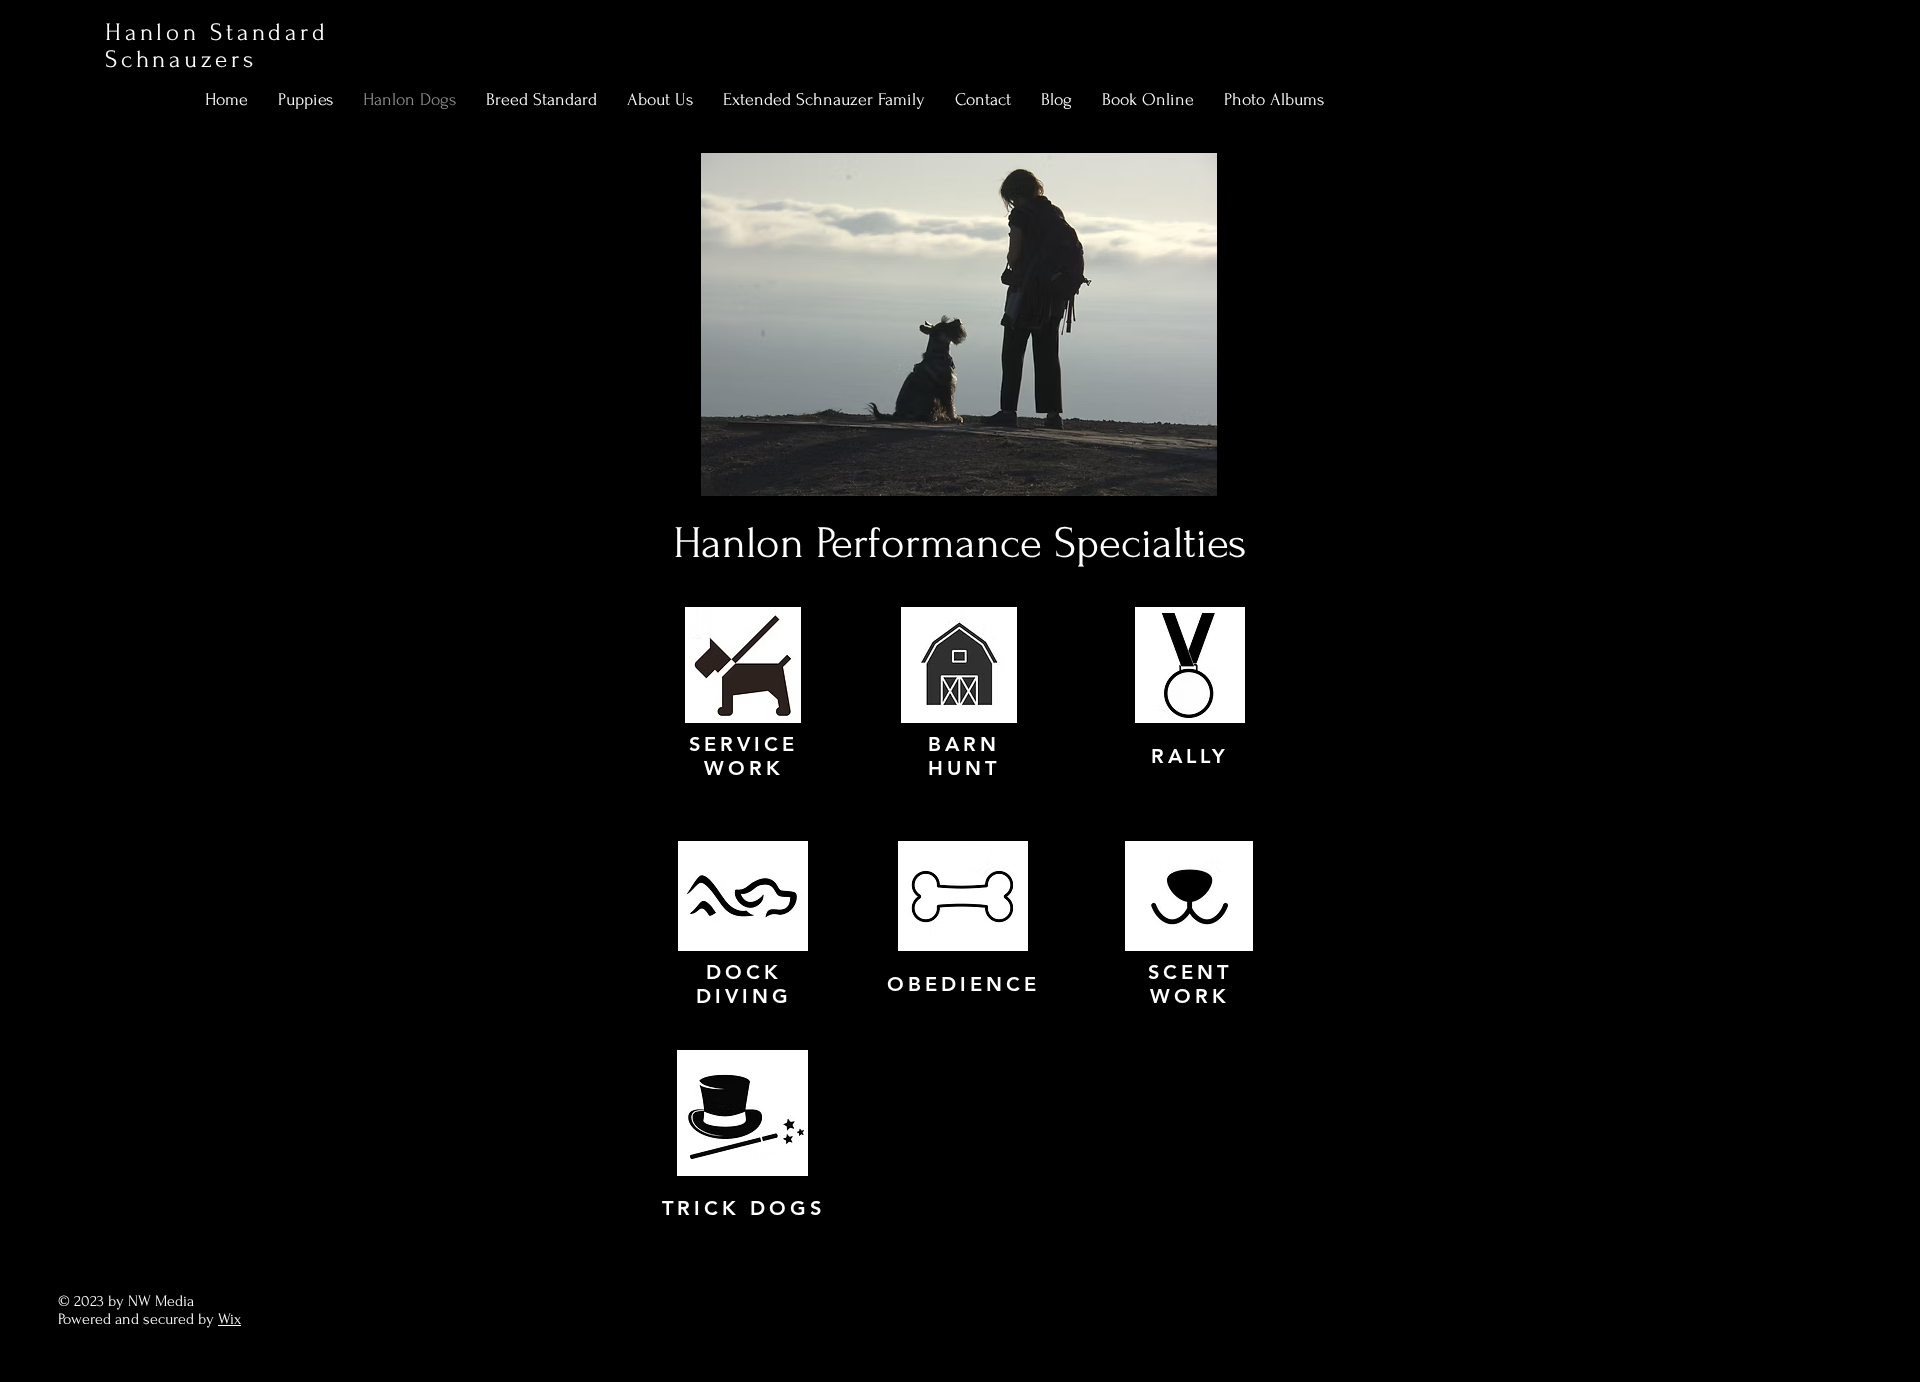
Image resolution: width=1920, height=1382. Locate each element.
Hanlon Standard (216, 32)
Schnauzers (181, 59)
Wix (229, 1319)
